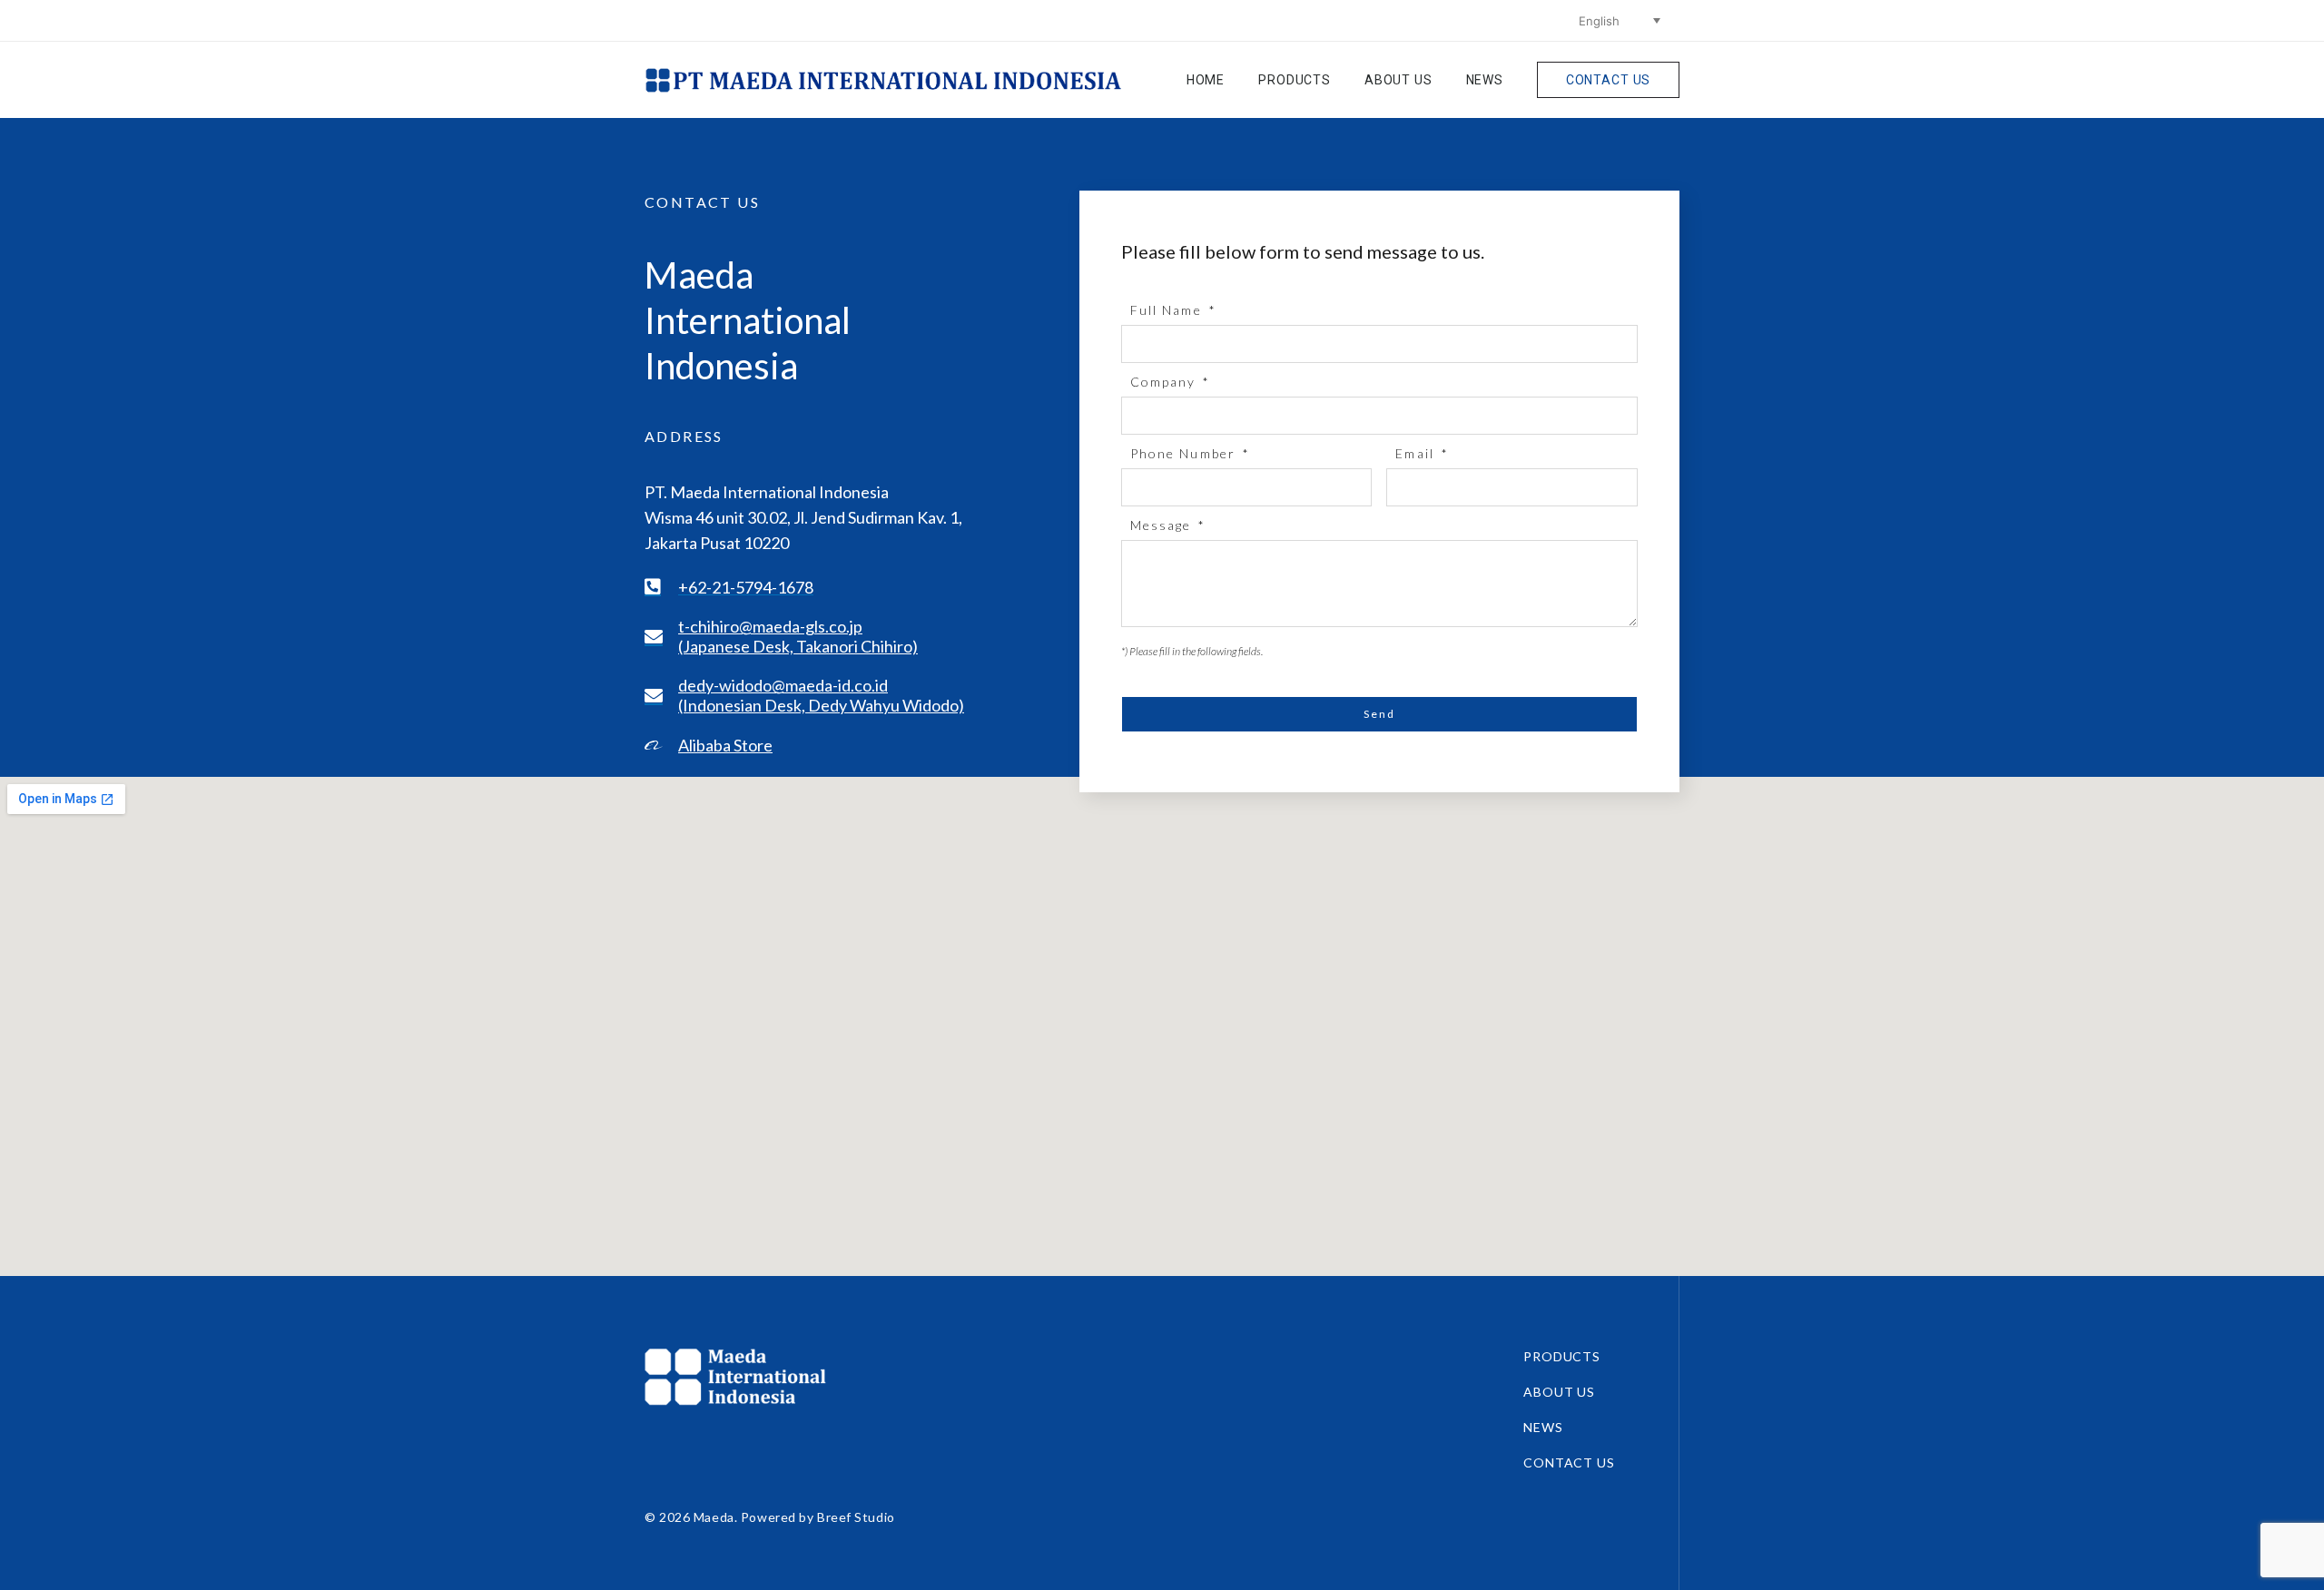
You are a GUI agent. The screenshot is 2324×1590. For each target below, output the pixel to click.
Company (1166, 382)
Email (1417, 453)
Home (1206, 80)
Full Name (1168, 310)
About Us (1398, 80)
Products (1295, 80)
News (1485, 80)
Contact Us (1608, 80)
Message (1163, 525)
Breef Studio (856, 1517)
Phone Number (1185, 453)
